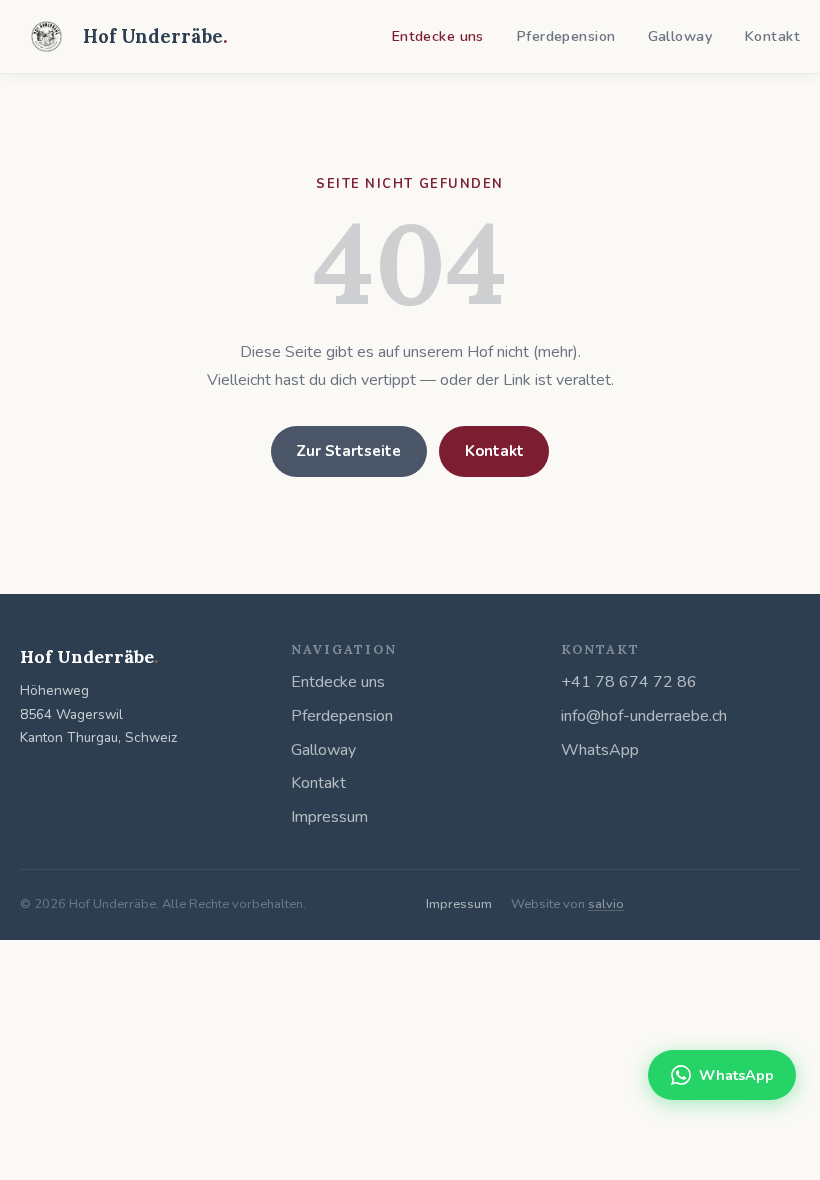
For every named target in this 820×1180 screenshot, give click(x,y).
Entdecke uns (437, 36)
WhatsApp (600, 750)
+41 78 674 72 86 (629, 682)
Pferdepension (566, 36)
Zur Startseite (348, 451)
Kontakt (772, 36)
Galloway (680, 36)
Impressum (329, 817)
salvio (606, 904)
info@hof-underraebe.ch (644, 716)
